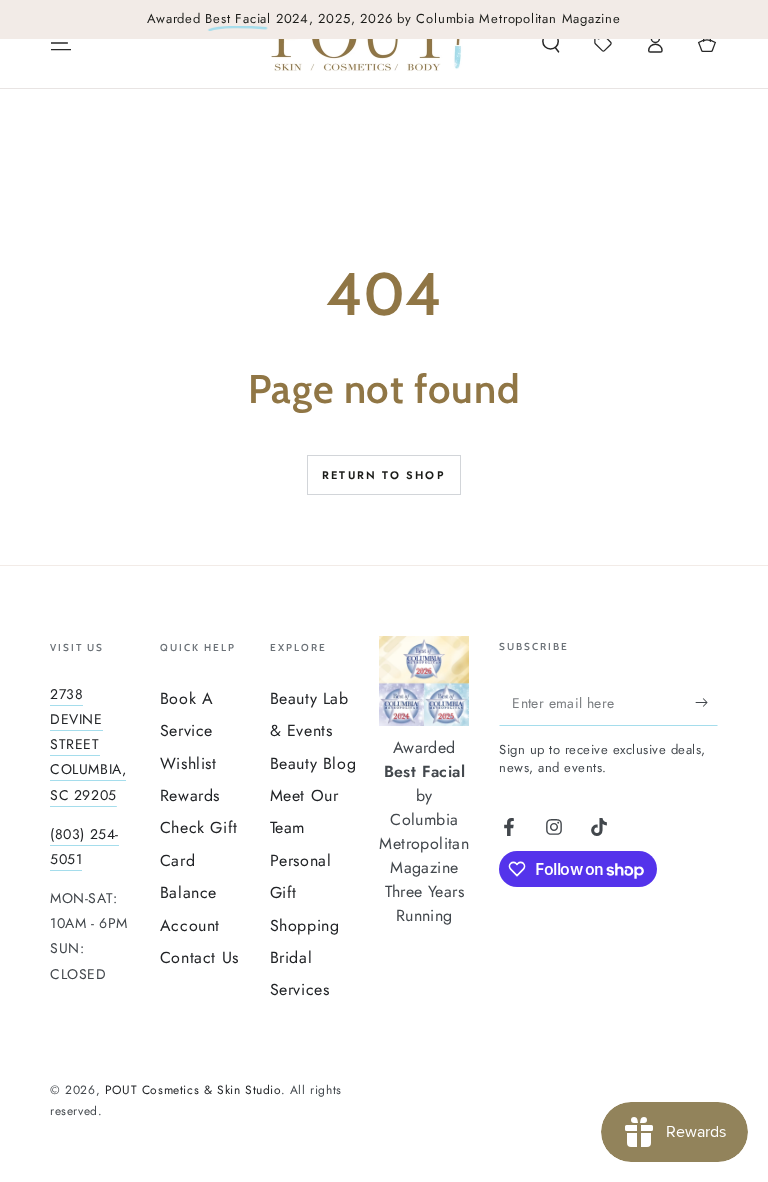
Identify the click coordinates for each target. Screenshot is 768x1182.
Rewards (190, 795)
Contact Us (199, 957)
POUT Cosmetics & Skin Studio (193, 1090)
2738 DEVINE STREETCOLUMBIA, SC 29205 (88, 744)
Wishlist (188, 763)
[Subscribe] (706, 703)
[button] (551, 43)
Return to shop (384, 475)
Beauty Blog (313, 763)
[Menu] (61, 43)
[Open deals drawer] (603, 43)
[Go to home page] (367, 43)
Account (190, 925)
